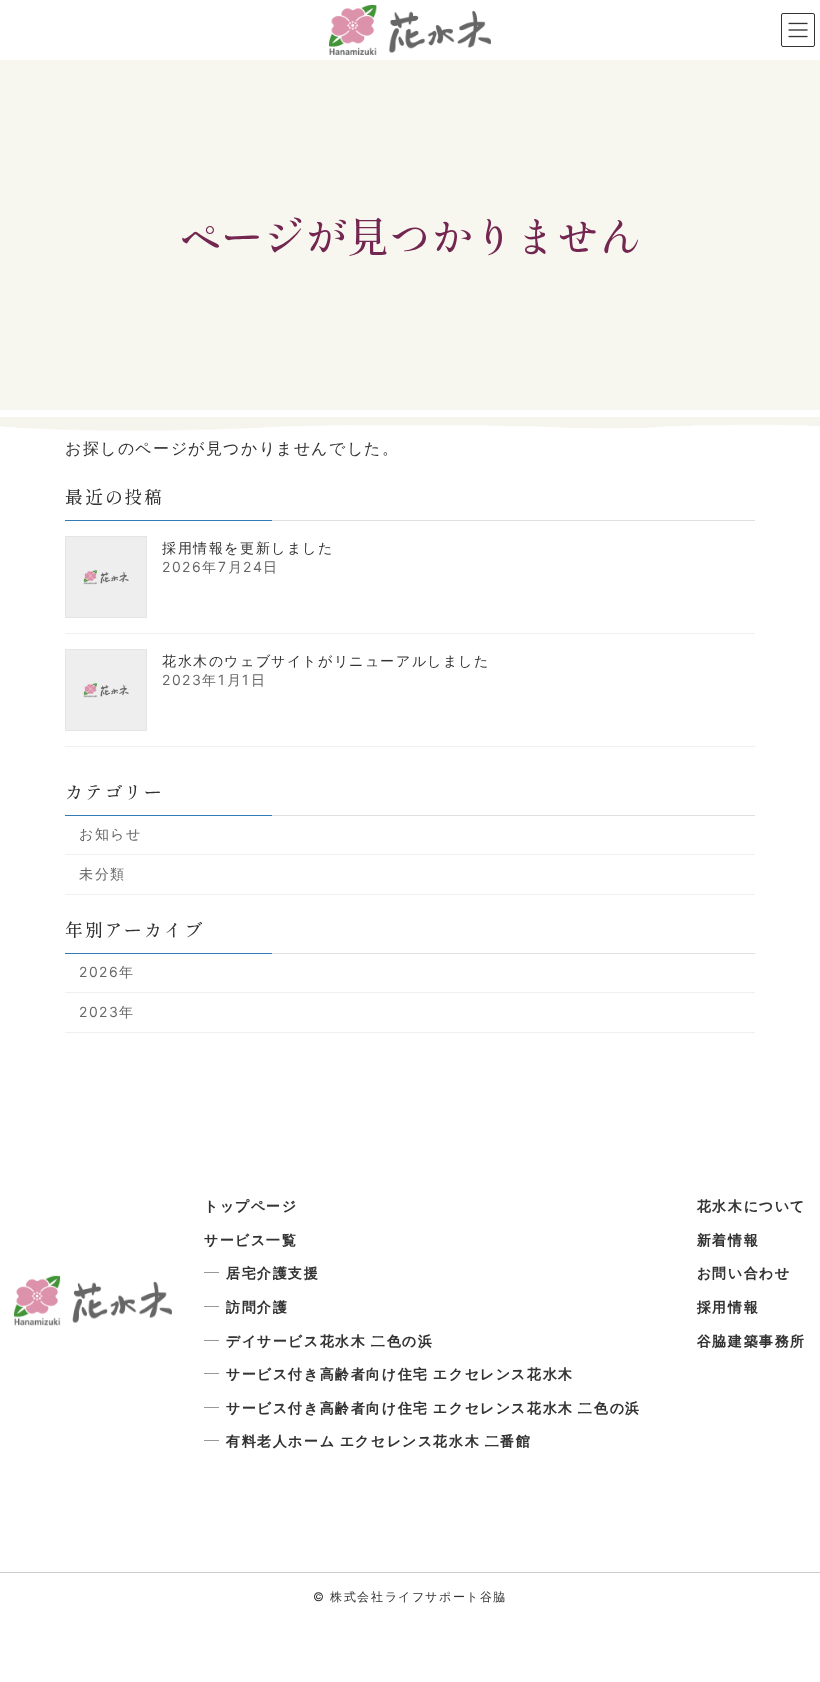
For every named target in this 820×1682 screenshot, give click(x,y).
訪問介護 (257, 1306)
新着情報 (728, 1239)
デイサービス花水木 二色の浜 (329, 1339)
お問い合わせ (744, 1272)
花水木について (751, 1205)
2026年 (107, 972)
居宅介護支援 (273, 1272)
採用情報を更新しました (248, 547)
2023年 (107, 1011)
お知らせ (110, 834)
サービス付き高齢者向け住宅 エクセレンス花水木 (400, 1373)
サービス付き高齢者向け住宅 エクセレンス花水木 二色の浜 (433, 1407)
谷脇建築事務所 (751, 1339)
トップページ (251, 1205)
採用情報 (728, 1306)
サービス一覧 (251, 1239)
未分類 (102, 873)
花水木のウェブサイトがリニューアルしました (326, 660)
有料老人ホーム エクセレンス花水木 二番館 (379, 1440)
